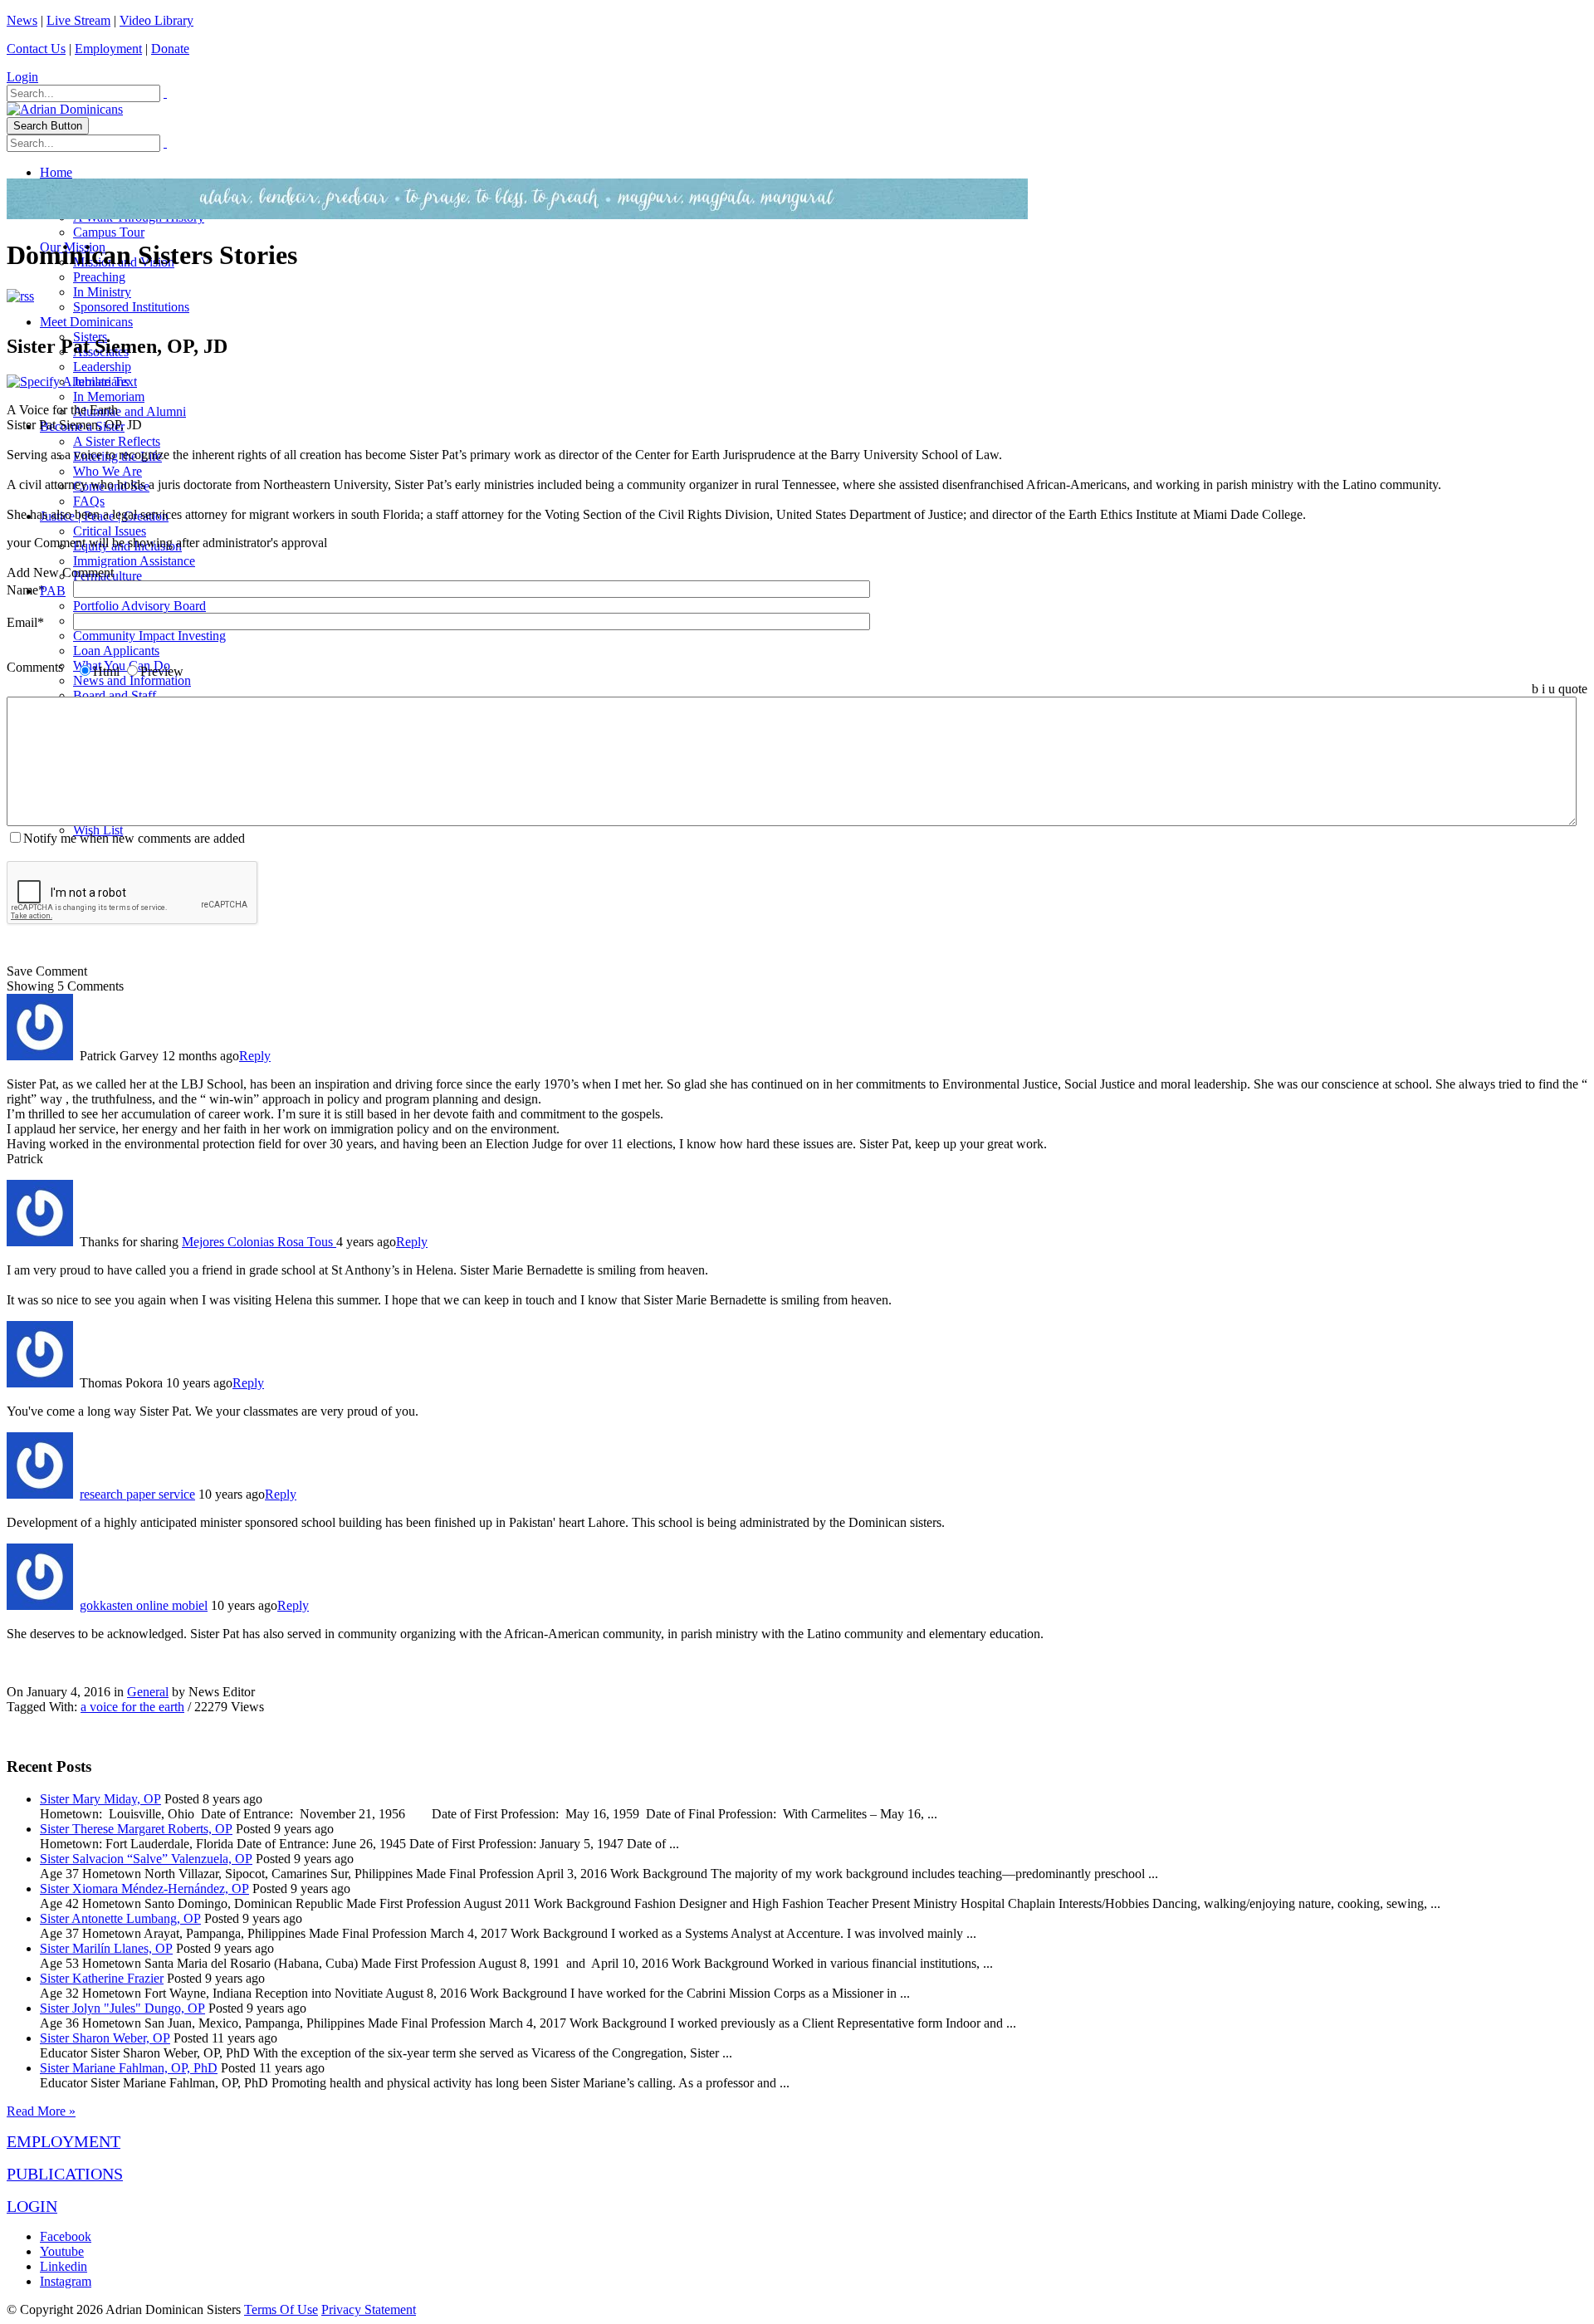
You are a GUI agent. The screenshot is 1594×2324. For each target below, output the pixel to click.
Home (56, 172)
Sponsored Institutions (131, 307)
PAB (53, 591)
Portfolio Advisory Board (139, 606)
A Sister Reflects (117, 441)
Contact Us (36, 49)
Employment (108, 49)
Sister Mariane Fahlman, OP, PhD (129, 2068)
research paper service (137, 1494)
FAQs (89, 501)
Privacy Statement (369, 2309)
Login (22, 77)
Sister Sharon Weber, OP (105, 2038)
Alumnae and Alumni (130, 411)
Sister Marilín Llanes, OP (106, 1948)
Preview (162, 671)
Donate (170, 49)
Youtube (62, 2251)
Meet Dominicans (86, 322)
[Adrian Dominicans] (65, 109)
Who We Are (108, 471)
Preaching (99, 277)
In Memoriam (109, 396)
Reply (255, 1056)
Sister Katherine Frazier (102, 1978)
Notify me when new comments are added (134, 838)
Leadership (102, 367)
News (22, 20)
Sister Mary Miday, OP (100, 1799)
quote (1573, 689)
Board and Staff (115, 695)
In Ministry (102, 292)
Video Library (156, 20)
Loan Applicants (116, 651)
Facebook (66, 2236)
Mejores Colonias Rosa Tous (259, 1242)
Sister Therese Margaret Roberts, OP (136, 1829)
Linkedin (64, 2266)
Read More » (41, 2111)
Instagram (66, 2281)
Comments (35, 667)
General (148, 1692)
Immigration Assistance (134, 561)
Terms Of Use (281, 2309)
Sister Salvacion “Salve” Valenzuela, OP (146, 1859)
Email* (25, 622)
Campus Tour (109, 232)
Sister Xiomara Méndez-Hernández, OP (144, 1889)
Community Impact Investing (149, 636)
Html (106, 671)
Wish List (98, 830)
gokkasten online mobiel (144, 1605)
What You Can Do (122, 665)
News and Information (132, 680)
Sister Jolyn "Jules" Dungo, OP (122, 2008)
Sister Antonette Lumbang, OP (120, 1918)
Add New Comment (60, 572)
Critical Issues (110, 531)
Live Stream (78, 20)
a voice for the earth (132, 1707)
